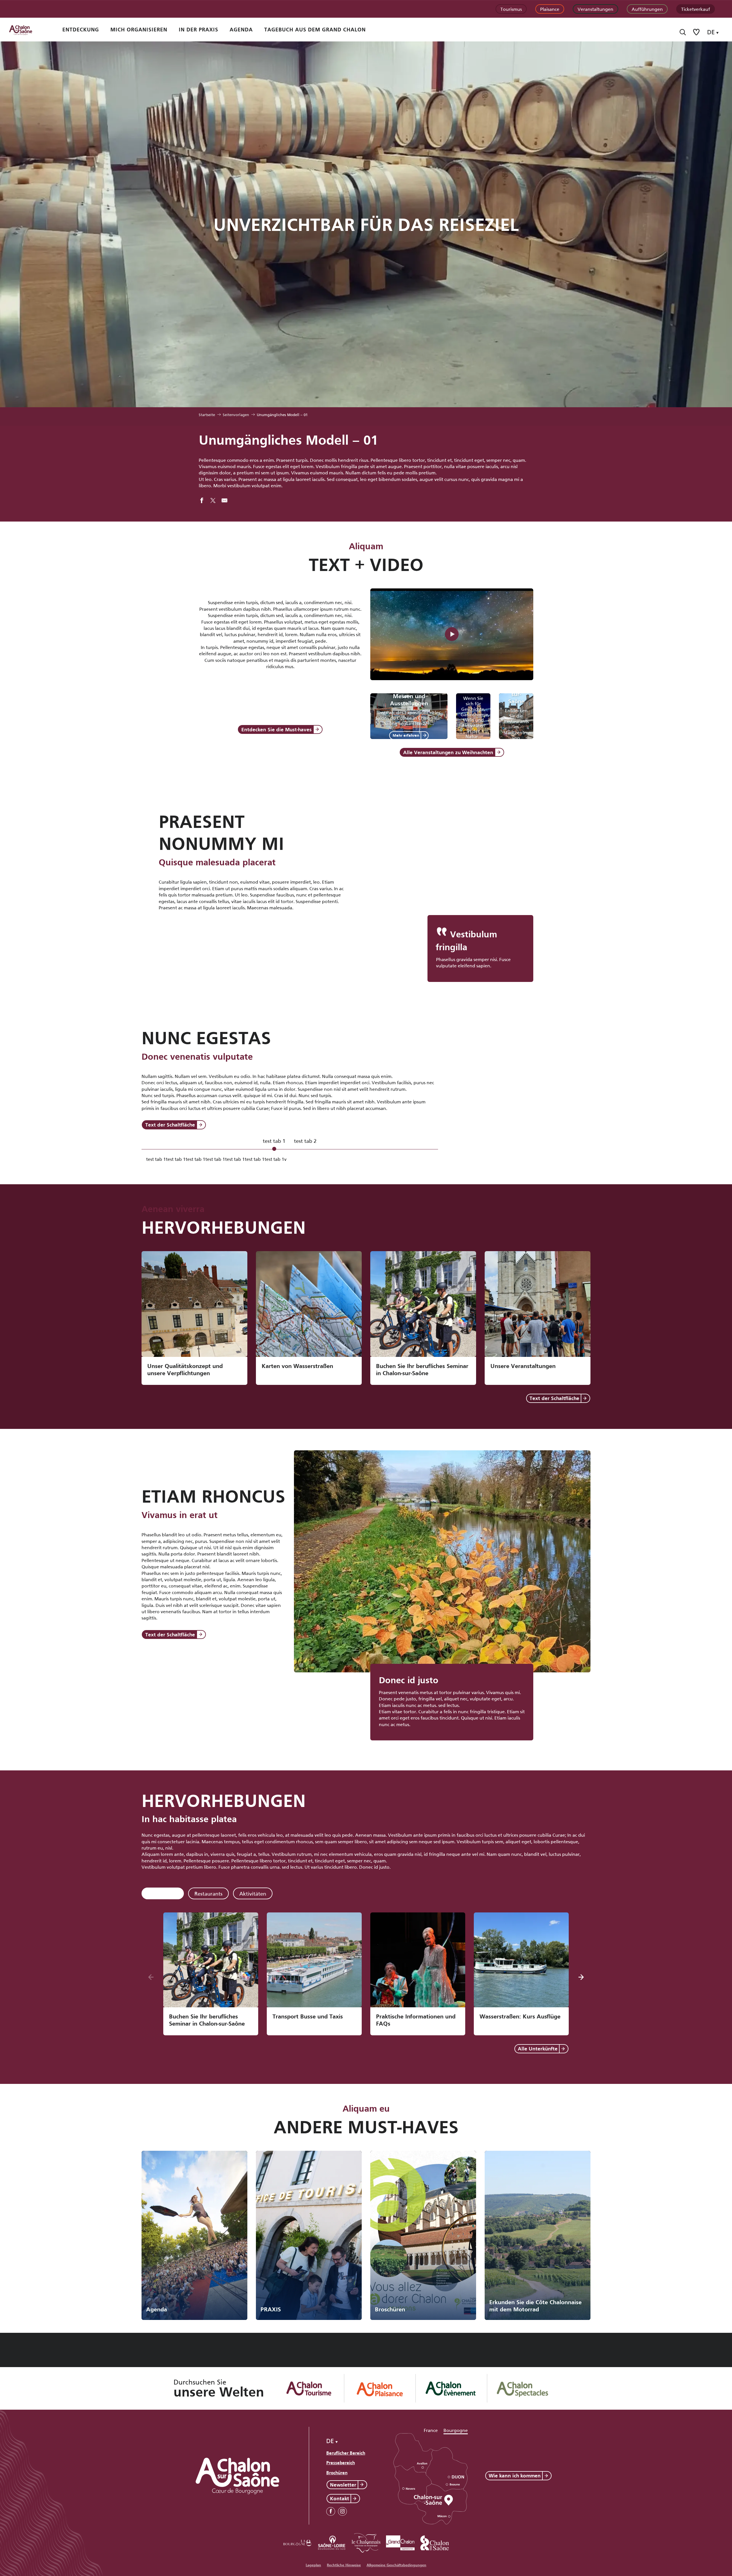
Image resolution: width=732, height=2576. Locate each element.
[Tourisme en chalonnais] (366, 2542)
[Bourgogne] (297, 2542)
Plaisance (550, 9)
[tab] (274, 1144)
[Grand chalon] (400, 2542)
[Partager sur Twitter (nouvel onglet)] (213, 501)
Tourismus (511, 9)
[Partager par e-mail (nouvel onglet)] (224, 501)
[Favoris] (697, 32)
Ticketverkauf (696, 9)
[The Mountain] (452, 634)
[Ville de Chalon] (435, 2542)
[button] (683, 32)
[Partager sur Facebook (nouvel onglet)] (202, 501)
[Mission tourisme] (332, 2542)
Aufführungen (647, 9)
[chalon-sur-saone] (26, 30)
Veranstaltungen (595, 9)
